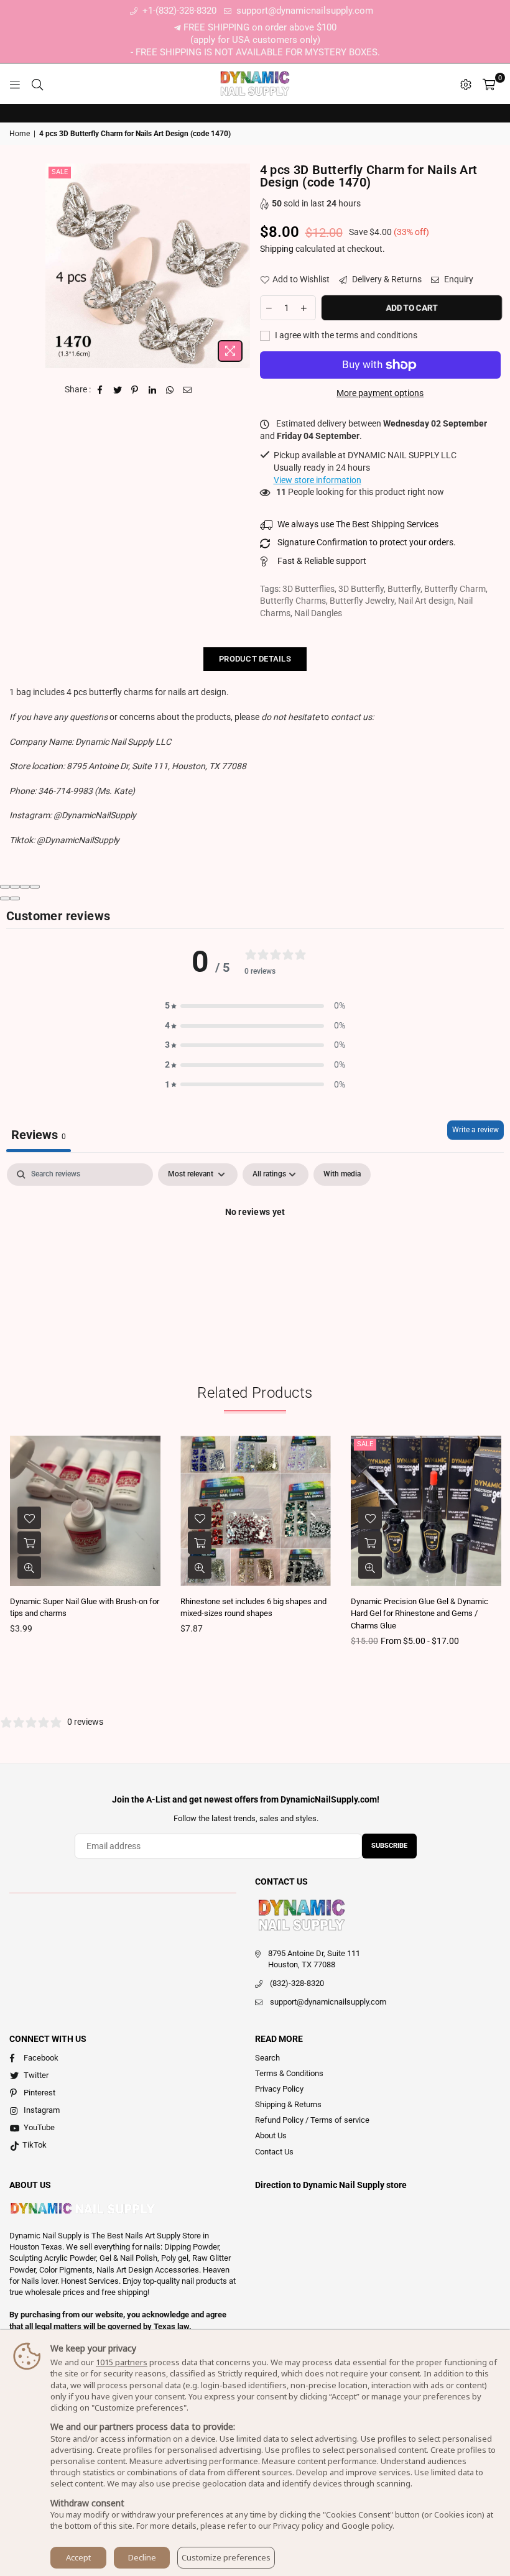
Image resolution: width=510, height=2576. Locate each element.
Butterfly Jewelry (362, 601)
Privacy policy (298, 2526)
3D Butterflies (308, 589)
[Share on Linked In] (153, 390)
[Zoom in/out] (35, 887)
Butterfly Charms (293, 601)
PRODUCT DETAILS (255, 659)
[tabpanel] (255, 1254)
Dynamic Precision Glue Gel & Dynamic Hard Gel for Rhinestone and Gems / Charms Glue (420, 1613)
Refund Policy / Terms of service (312, 2120)
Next (499, 1544)
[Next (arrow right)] (15, 898)
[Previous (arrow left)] (5, 898)
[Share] (15, 887)
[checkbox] (342, 1175)
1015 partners (122, 2362)
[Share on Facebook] (100, 390)
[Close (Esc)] (5, 887)
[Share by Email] (188, 390)
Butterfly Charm (455, 589)
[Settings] (466, 84)
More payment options (380, 393)
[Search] (37, 84)
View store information (318, 480)
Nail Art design (426, 601)
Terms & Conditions (289, 2073)
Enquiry (458, 279)
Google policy (367, 2526)
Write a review (475, 1130)
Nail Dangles (318, 613)
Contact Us (274, 2152)
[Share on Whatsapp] (170, 390)
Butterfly (404, 589)
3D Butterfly (361, 589)
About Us (271, 2135)
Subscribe (389, 1846)
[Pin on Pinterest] (135, 390)
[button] (255, 1006)
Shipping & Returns (288, 2104)
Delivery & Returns (386, 279)
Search (267, 2058)
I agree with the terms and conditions (345, 335)
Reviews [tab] (39, 1135)
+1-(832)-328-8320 (178, 11)
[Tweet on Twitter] (118, 390)
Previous (11, 1544)
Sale (60, 172)
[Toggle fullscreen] (25, 887)
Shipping (277, 249)
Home (20, 134)
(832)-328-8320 (297, 1983)
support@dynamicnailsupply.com (304, 11)
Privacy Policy (279, 2089)
